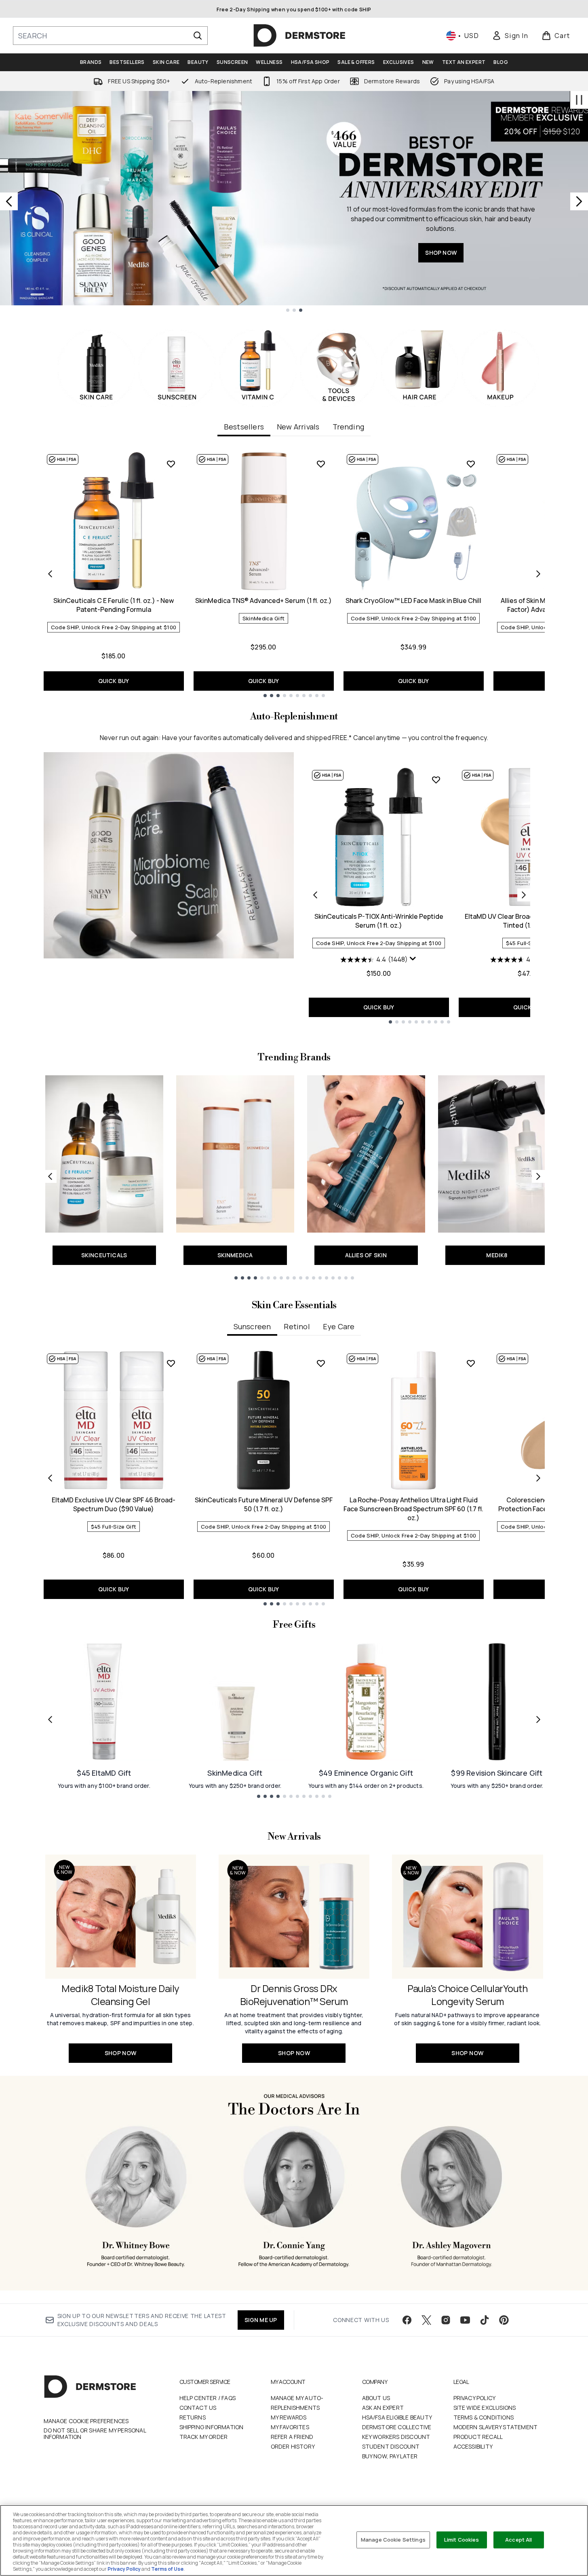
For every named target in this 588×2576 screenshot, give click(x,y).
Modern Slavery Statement (496, 2427)
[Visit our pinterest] (504, 2320)
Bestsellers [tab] (244, 427)
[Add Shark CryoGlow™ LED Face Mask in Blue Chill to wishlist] (471, 464)
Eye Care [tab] (339, 1326)
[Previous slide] (9, 201)
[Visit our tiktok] (485, 2320)
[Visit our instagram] (446, 2320)
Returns (193, 2417)
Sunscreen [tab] (252, 1326)
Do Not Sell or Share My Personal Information (95, 2434)
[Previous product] (315, 895)
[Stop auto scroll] (579, 100)
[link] (510, 36)
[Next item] (538, 574)
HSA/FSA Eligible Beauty (397, 2417)
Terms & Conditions (484, 2417)
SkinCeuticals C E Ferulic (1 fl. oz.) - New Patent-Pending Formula (114, 605)
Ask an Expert (383, 2408)
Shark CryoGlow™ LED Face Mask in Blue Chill (413, 601)
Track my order (204, 2437)
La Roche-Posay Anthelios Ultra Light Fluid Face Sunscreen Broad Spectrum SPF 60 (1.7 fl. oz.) (413, 1509)
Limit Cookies (462, 2540)
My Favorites (290, 2427)
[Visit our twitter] (426, 2320)
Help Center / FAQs (208, 2398)
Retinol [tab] (297, 1326)
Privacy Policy (475, 2398)
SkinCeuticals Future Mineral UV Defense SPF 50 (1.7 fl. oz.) (264, 1504)
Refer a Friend (292, 2437)
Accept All (518, 2540)
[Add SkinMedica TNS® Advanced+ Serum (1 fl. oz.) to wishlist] (321, 464)
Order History (293, 2446)
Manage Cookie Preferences (86, 2421)
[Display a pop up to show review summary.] (413, 959)
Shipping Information (212, 2427)
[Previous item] (50, 574)
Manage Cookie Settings (393, 2540)
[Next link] (538, 1176)
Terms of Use (167, 2569)
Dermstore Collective (397, 2427)
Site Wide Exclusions (485, 2408)
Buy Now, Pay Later (390, 2456)
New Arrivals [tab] (298, 427)
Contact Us (198, 2408)
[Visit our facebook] (407, 2320)
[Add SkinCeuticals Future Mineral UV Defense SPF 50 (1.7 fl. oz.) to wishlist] (321, 1363)
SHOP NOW (441, 253)
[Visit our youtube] (465, 2320)
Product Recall (478, 2437)
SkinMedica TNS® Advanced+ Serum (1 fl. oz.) (263, 601)
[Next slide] (579, 201)
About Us (376, 2398)
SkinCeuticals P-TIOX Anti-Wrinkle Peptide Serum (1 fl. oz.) (379, 921)
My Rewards (289, 2417)
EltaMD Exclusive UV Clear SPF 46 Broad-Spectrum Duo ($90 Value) (114, 1504)
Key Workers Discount (396, 2437)
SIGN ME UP (261, 2320)
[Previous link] (50, 1176)
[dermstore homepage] (299, 36)
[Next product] (524, 895)
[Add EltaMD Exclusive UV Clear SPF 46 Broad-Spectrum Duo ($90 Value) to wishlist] (171, 1363)
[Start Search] (198, 36)
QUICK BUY (114, 681)
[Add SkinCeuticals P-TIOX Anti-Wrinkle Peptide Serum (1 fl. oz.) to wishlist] (436, 780)
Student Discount (391, 2446)
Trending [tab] (349, 427)
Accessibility (473, 2446)
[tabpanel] (294, 574)
